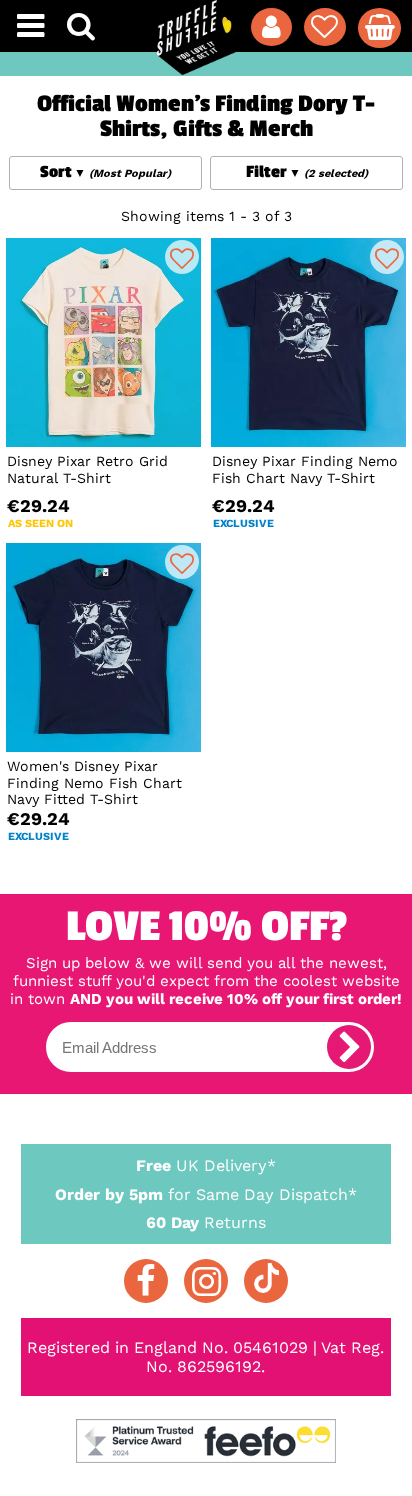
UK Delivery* (206, 1165)
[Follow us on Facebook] (146, 1281)
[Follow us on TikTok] (266, 1281)
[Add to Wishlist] (182, 257)
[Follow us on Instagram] (206, 1281)
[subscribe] (349, 1047)
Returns (206, 1222)
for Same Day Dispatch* (206, 1194)
